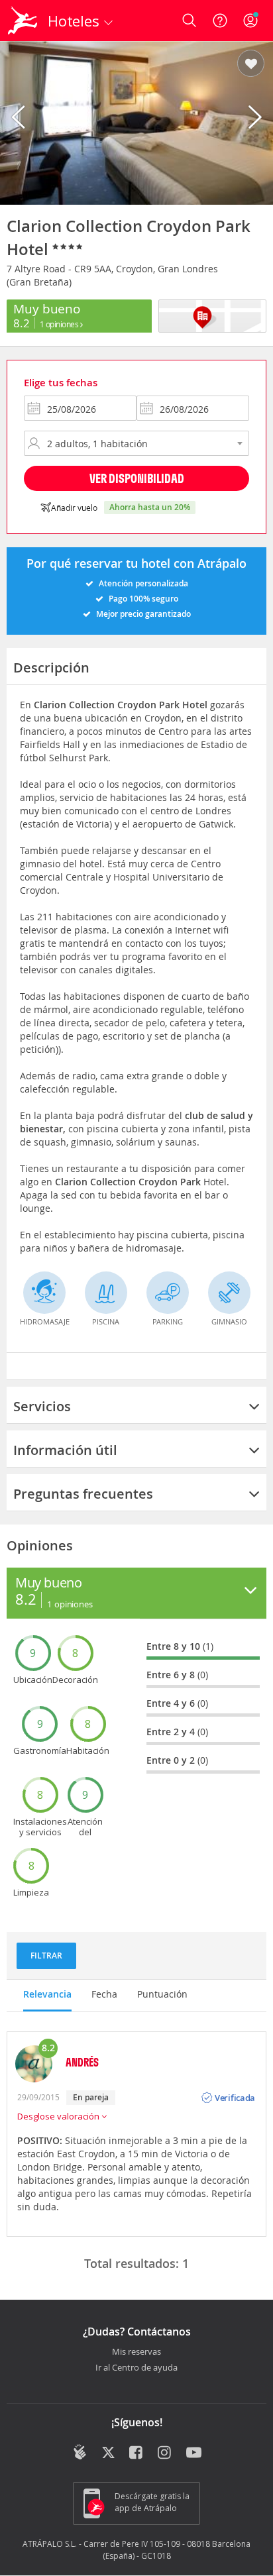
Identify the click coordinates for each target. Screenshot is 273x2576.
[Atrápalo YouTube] (194, 2453)
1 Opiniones (60, 324)
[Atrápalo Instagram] (165, 2453)
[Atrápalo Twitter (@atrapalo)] (108, 2453)
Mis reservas (136, 2352)
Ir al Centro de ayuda (136, 2368)
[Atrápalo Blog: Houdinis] (80, 2452)
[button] (251, 64)
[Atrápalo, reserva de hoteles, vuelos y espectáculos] (23, 21)
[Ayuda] (220, 21)
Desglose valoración (59, 2116)
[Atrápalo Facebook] (137, 2453)
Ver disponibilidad (137, 478)
